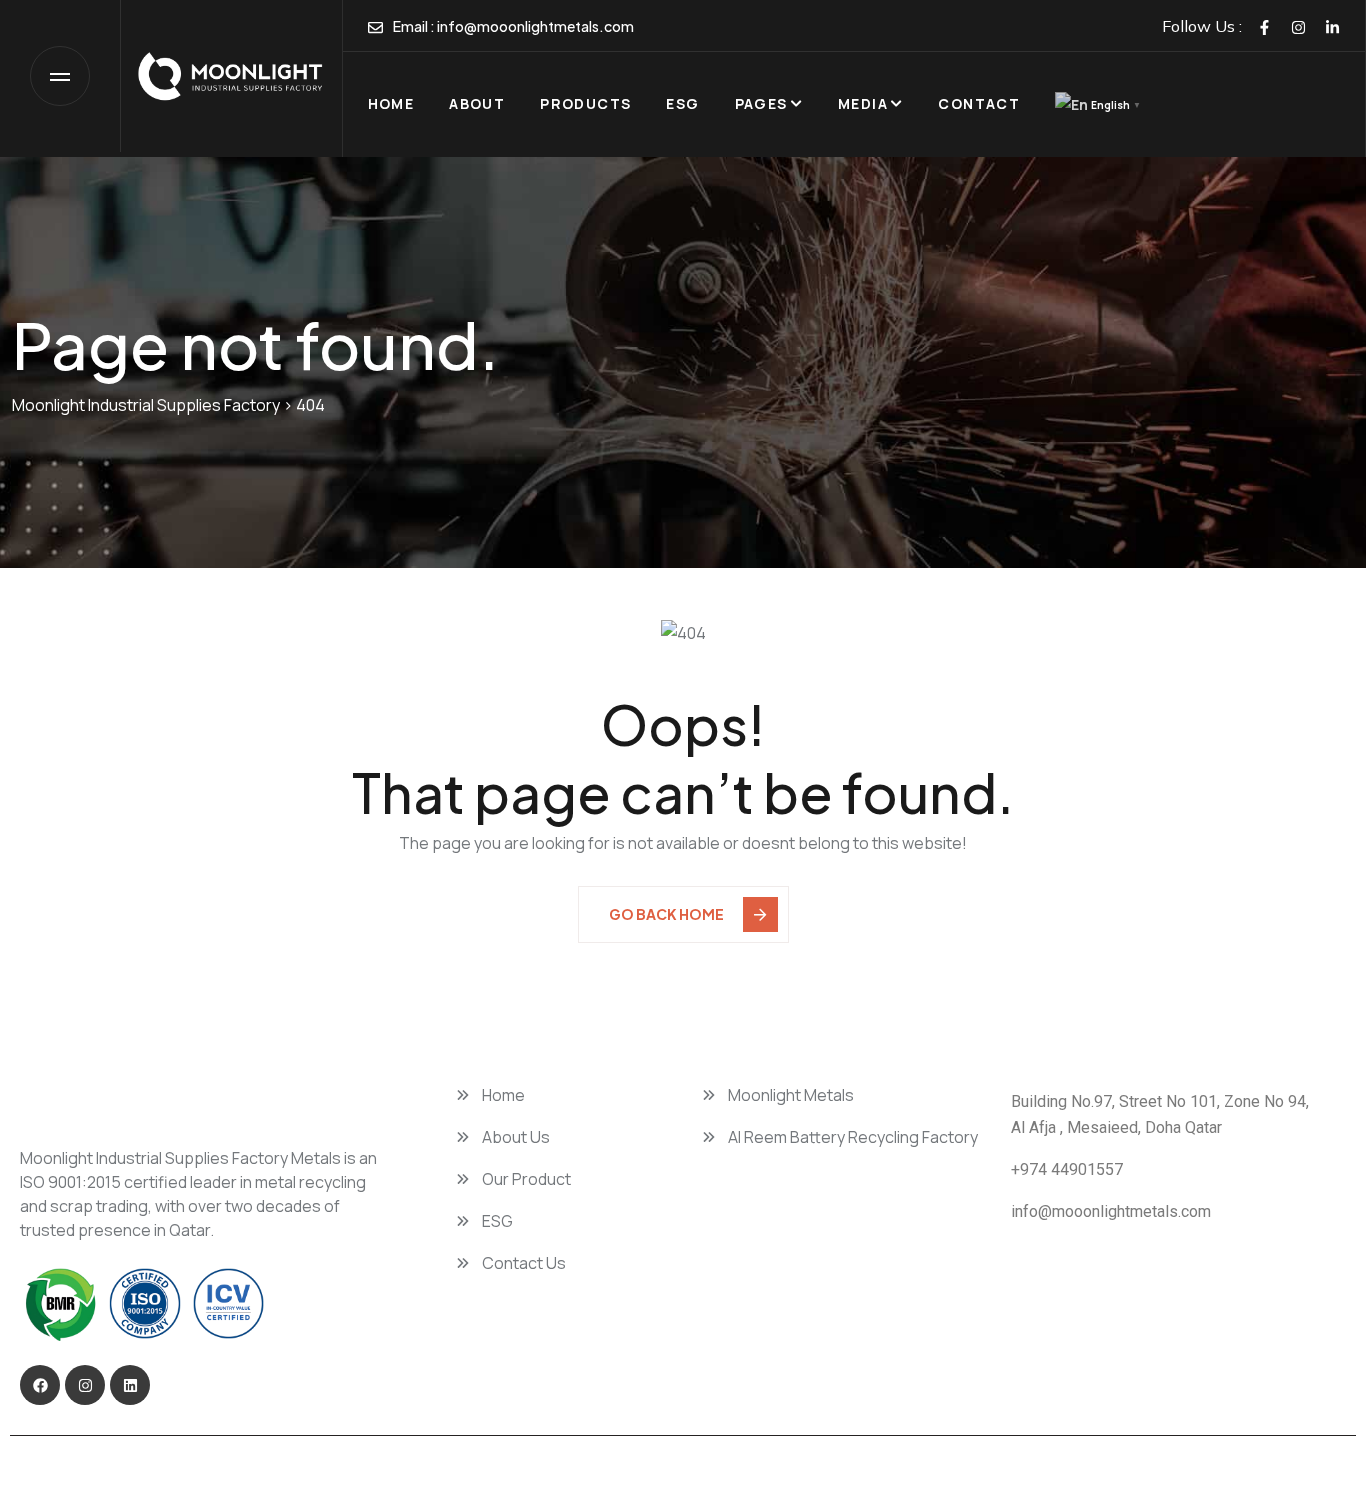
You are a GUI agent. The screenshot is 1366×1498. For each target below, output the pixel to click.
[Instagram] (1298, 26)
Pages (761, 103)
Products (585, 103)
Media (863, 103)
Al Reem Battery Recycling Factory (851, 1137)
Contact (979, 103)
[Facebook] (1264, 26)
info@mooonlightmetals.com (535, 26)
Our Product (525, 1179)
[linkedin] (1332, 26)
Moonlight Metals (789, 1095)
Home (391, 103)
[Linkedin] (130, 1385)
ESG (682, 103)
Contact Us (522, 1263)
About (477, 103)
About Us (514, 1137)
